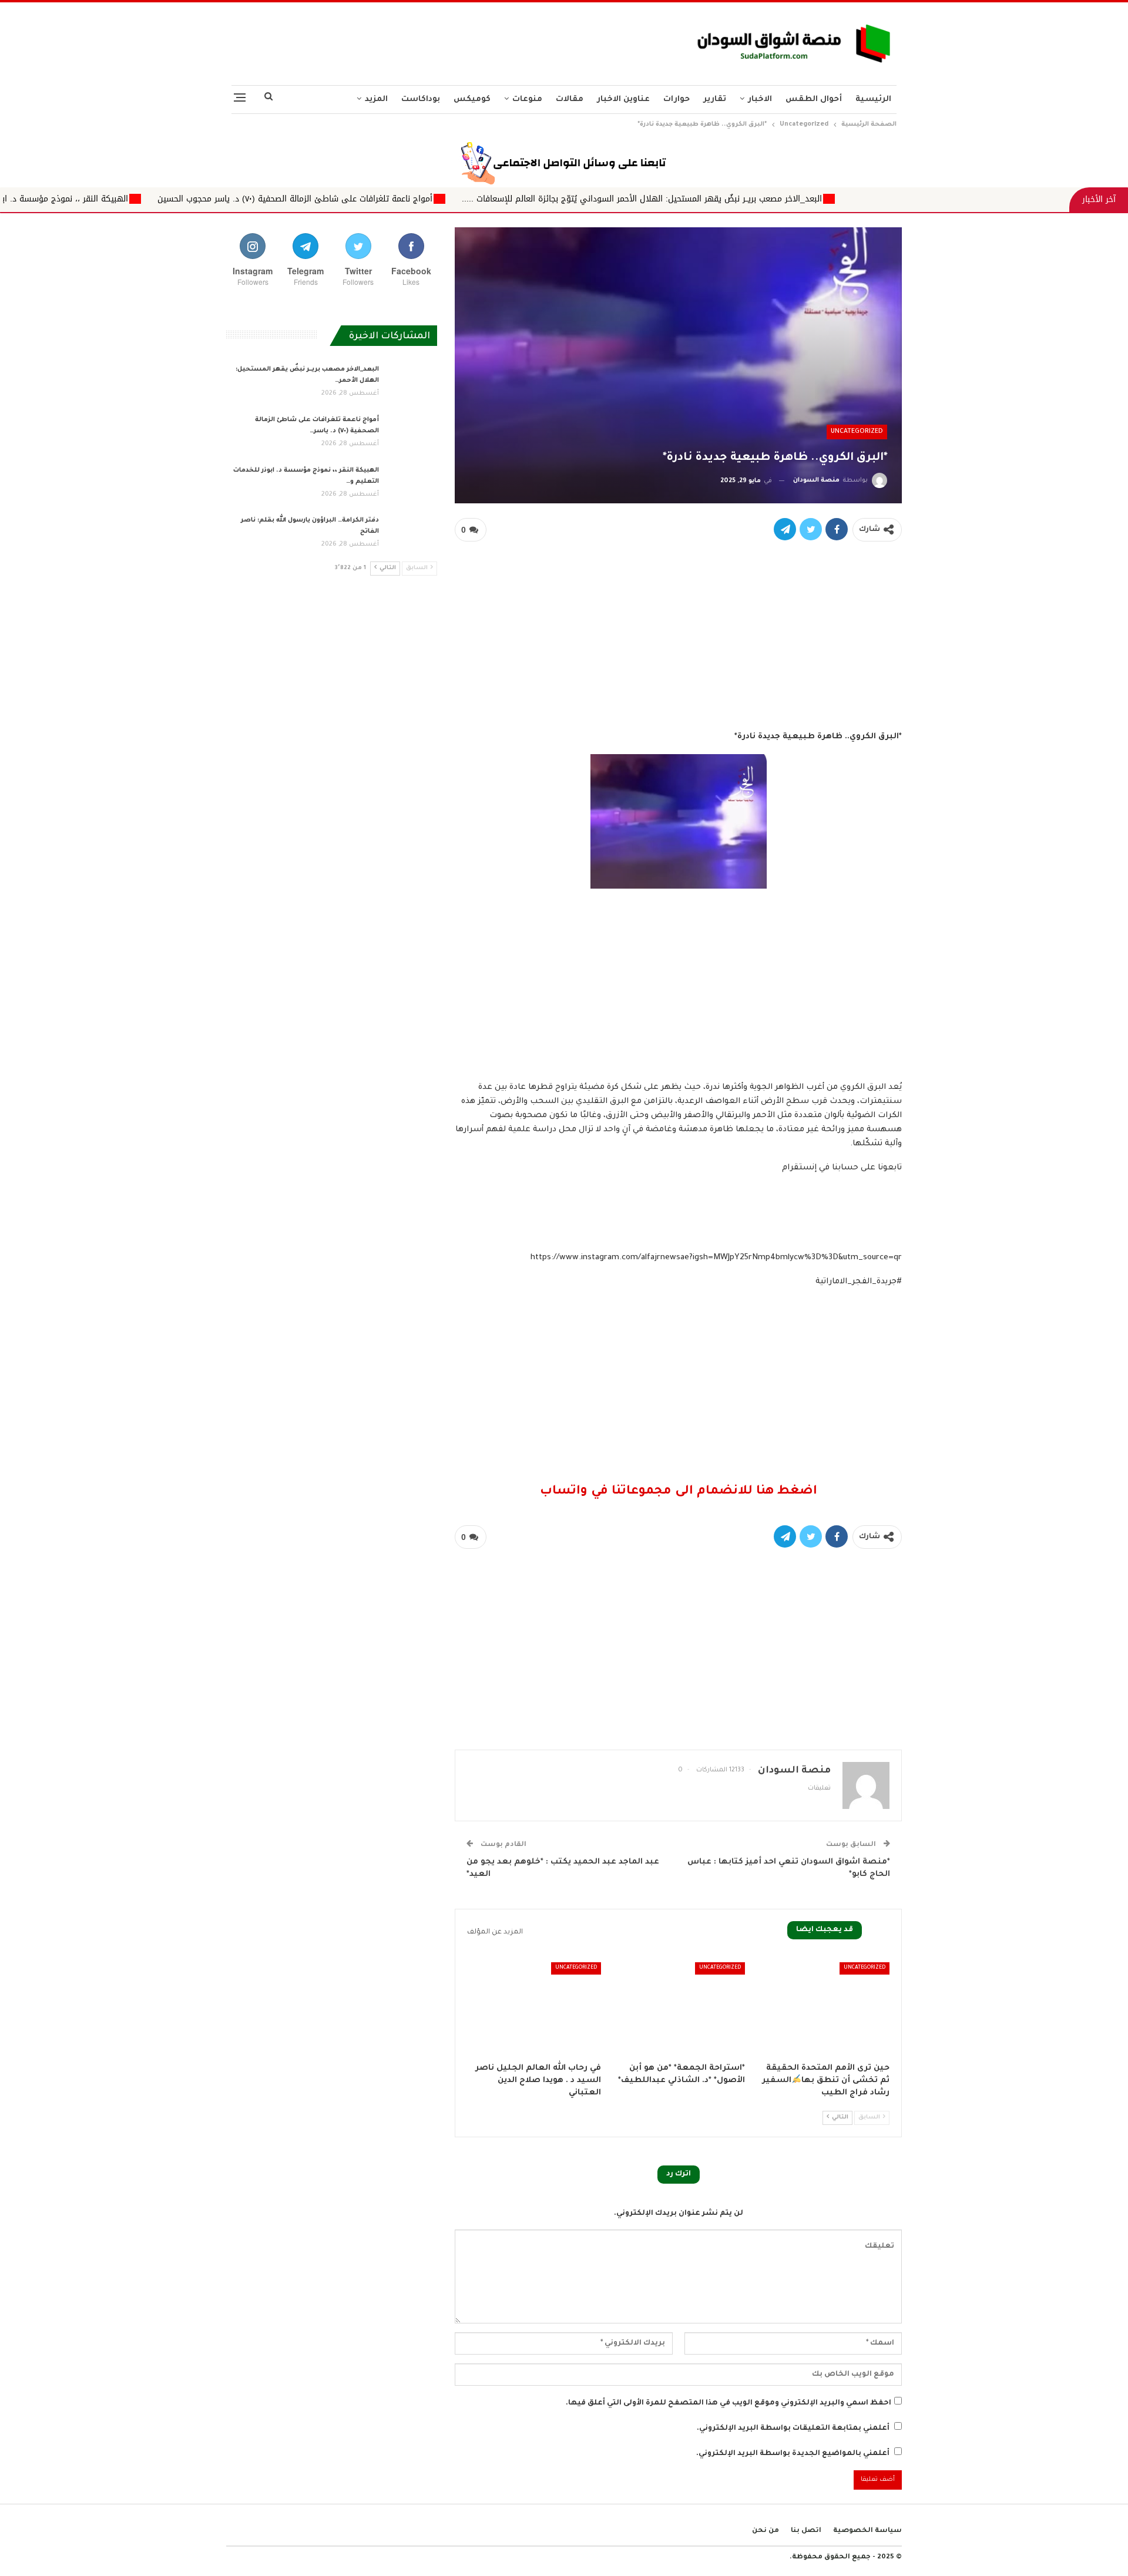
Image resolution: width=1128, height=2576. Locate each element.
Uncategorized (857, 432)
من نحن (766, 2531)
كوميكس (472, 100)
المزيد (376, 100)
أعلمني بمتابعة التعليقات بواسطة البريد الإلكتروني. (793, 2429)
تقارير (715, 100)
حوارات (677, 100)
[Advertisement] (448, 41)
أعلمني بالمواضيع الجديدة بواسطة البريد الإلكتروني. (793, 2454)
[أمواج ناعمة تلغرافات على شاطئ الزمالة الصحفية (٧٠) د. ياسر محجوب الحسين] (412, 433)
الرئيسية (873, 100)
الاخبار (760, 100)
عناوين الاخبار (623, 100)
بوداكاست (421, 100)
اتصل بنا (806, 2531)
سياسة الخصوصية (867, 2531)
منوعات (527, 100)
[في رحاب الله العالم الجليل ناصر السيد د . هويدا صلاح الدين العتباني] (534, 2009)
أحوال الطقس (814, 100)
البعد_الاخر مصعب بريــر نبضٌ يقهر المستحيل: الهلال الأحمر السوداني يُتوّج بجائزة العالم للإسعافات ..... (795, 199)
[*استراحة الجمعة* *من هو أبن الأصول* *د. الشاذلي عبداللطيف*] (679, 2009)
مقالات (570, 100)
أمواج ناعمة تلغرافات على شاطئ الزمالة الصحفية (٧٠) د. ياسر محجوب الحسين (448, 199)
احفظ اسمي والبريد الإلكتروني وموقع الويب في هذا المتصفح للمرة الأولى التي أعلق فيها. (728, 2403)
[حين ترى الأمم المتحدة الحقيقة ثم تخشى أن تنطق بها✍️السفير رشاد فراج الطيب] (822, 2009)
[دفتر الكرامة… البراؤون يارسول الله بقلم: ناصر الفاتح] (412, 534)
